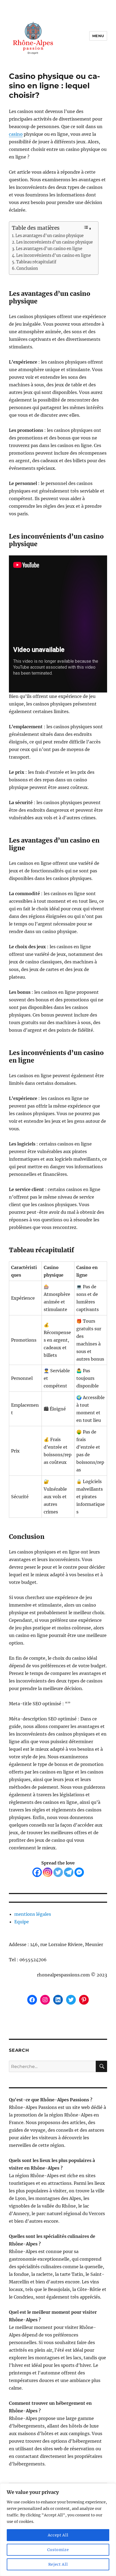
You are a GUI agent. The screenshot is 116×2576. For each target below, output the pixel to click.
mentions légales (33, 1914)
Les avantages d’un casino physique (50, 236)
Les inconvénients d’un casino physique (54, 242)
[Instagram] (48, 1872)
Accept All (58, 2535)
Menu (98, 36)
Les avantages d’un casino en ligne (49, 249)
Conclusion (27, 268)
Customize (58, 2550)
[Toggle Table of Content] (87, 228)
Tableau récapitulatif (36, 262)
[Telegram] (69, 1872)
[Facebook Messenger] (79, 1872)
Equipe (22, 1922)
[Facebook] (37, 1872)
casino (16, 134)
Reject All (58, 2564)
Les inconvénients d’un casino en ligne (54, 255)
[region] (58, 2530)
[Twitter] (58, 1872)
